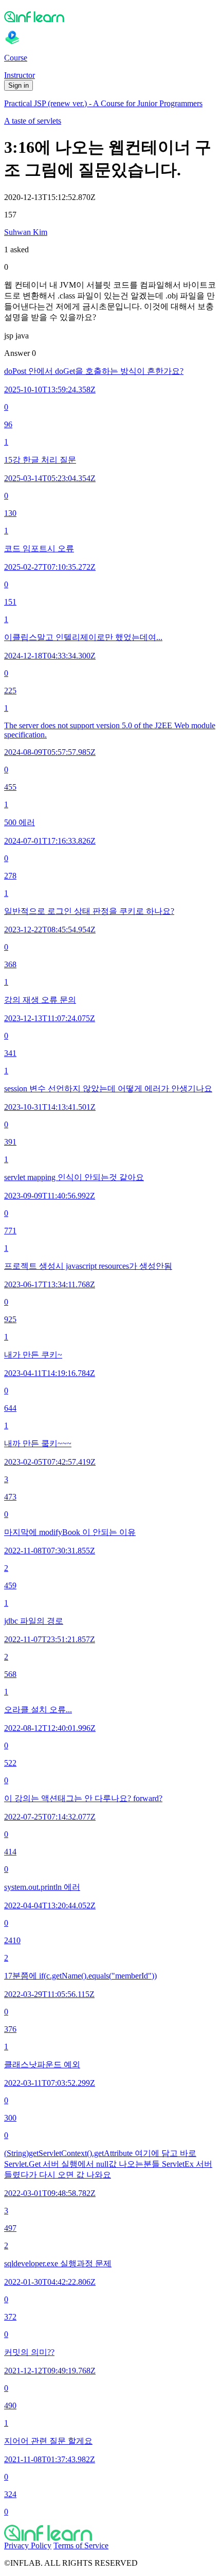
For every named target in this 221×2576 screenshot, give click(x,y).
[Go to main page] (110, 2533)
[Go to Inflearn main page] (110, 16)
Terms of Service (81, 2545)
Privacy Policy (28, 2545)
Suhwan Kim (26, 232)
